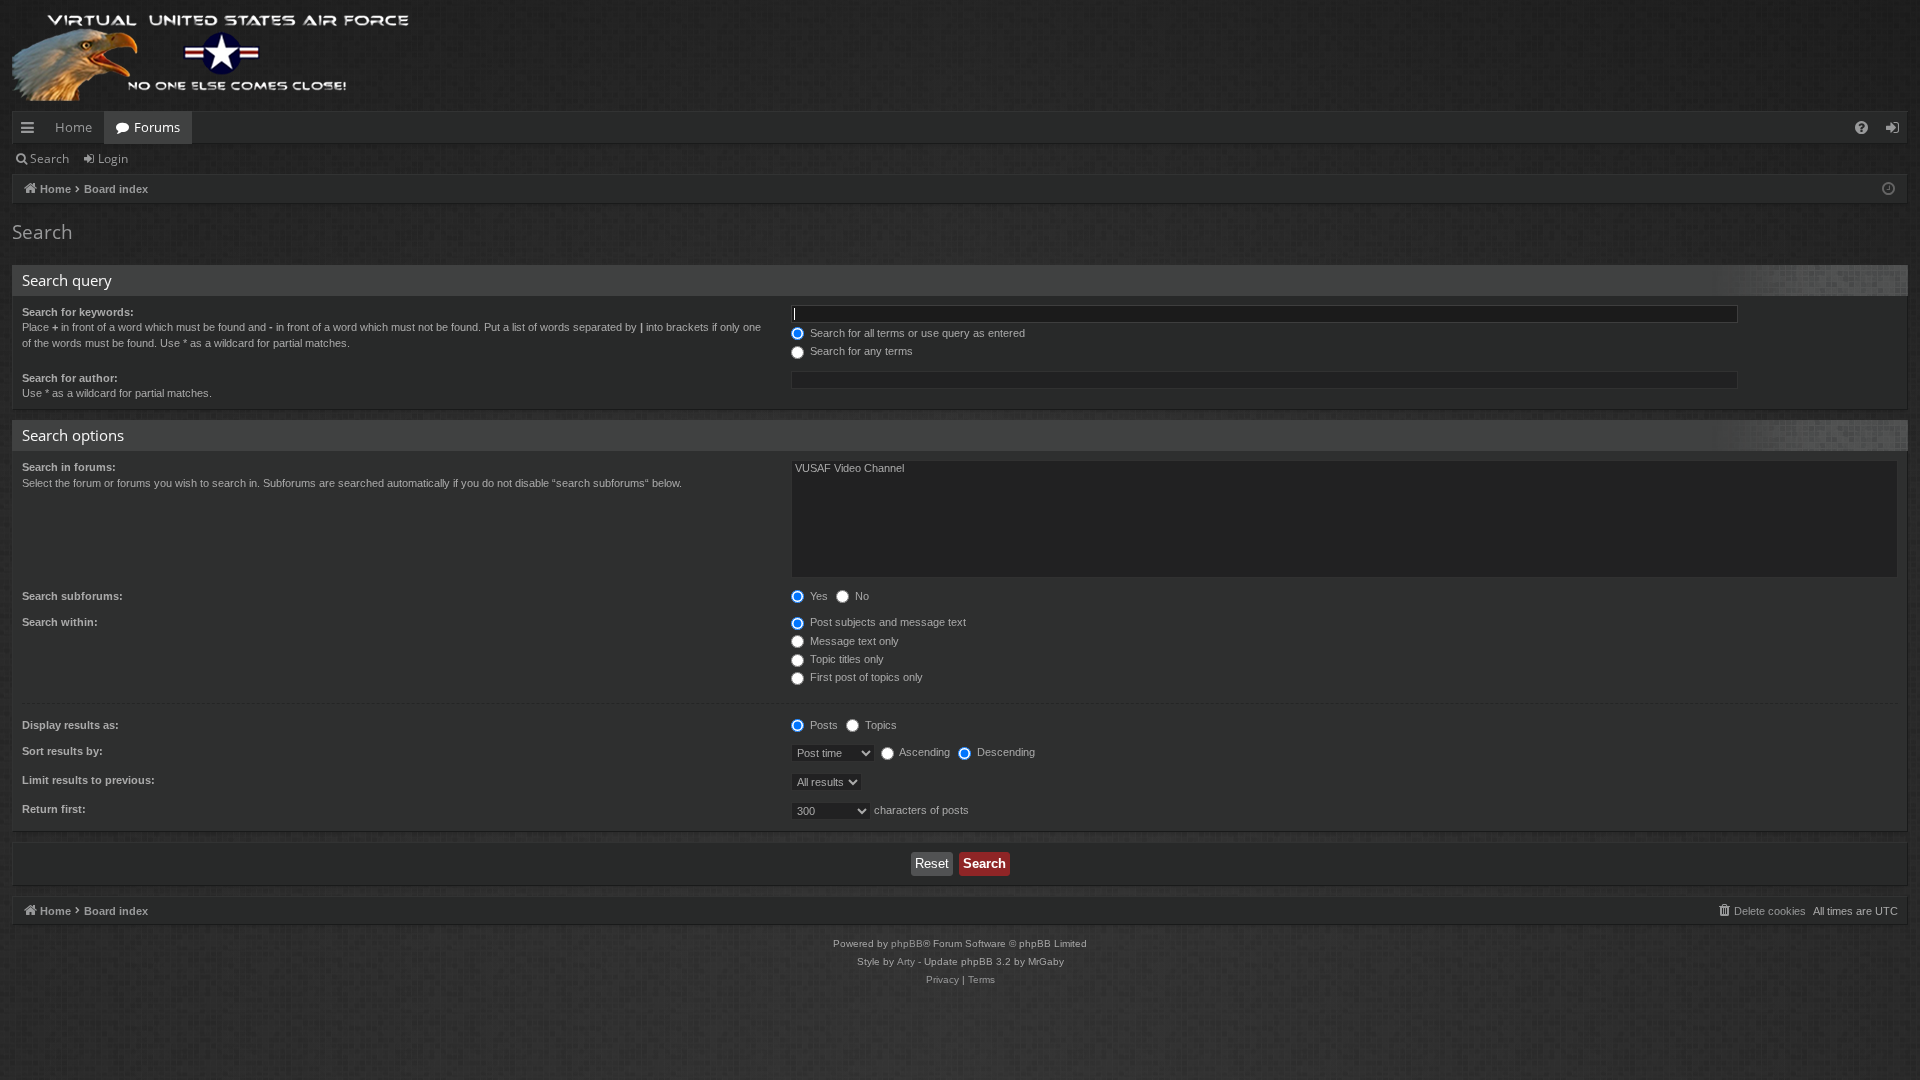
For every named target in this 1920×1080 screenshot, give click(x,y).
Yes (817, 596)
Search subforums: (72, 596)
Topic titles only (845, 659)
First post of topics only (865, 677)
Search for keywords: (78, 312)
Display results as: (70, 725)
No (860, 596)
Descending (1004, 752)
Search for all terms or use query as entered (916, 333)
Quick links (31, 131)
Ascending (923, 752)
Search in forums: (69, 467)
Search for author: (70, 378)
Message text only (853, 641)
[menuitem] (1861, 127)
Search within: (60, 622)
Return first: (54, 809)
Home (73, 127)
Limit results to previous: (88, 780)
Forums (157, 127)
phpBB (907, 943)
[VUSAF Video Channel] (1344, 469)
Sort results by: (62, 751)
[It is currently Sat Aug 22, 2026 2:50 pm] (1888, 189)
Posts (822, 725)
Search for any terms (860, 351)
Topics (879, 725)
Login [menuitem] (1896, 131)
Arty (906, 961)
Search (49, 158)
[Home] (212, 55)
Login (113, 158)
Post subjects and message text (886, 622)
